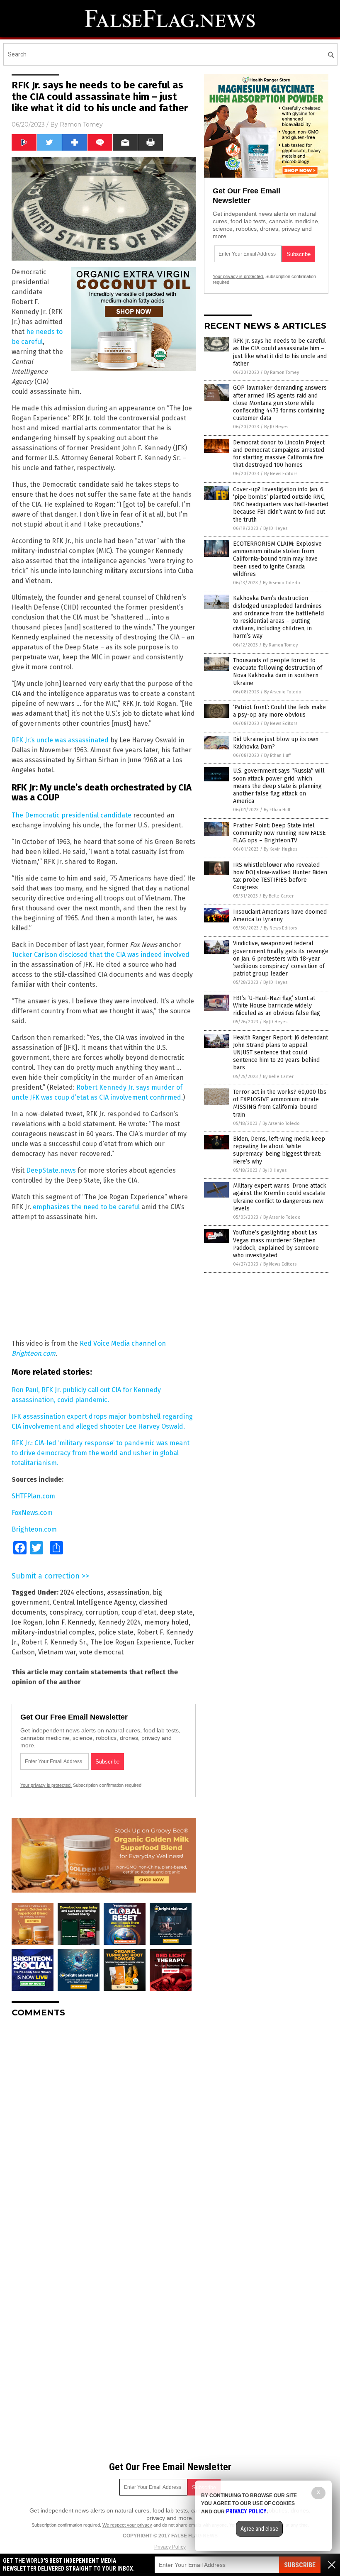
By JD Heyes (276, 427)
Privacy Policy (170, 2547)
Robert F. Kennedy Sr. (54, 1642)
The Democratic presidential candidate (72, 815)
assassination (128, 1592)
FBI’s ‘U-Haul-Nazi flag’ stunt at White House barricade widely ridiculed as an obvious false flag (277, 1006)
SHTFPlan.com (33, 1496)
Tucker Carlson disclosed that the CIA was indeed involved (101, 955)
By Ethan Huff (277, 755)
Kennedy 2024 (119, 1622)
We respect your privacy (127, 2525)
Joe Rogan (27, 1622)
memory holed (166, 1622)
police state (116, 1632)
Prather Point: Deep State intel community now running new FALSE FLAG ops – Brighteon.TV (279, 833)
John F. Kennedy (70, 1622)
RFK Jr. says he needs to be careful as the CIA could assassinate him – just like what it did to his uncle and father (280, 352)
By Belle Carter (278, 896)
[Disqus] (104, 2128)
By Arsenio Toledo (282, 583)
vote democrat (101, 1652)
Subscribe (300, 2565)
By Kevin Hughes (280, 849)
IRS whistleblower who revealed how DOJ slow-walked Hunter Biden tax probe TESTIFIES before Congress (280, 876)
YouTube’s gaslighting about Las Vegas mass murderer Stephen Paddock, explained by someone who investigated (276, 1244)
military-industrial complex (53, 1632)
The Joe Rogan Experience (130, 1642)
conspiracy (66, 1612)
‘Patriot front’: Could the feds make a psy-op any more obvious (279, 711)
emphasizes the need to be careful (86, 1207)
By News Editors (281, 474)
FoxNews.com (32, 1513)
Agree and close (259, 2529)
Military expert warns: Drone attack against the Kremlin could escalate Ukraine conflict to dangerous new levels (280, 1197)
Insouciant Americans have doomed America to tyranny (280, 916)
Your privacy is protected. (46, 1785)
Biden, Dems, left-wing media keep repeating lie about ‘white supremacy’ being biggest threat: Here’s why (279, 1150)
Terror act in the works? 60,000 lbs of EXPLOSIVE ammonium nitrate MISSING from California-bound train (280, 1103)
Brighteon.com (34, 1529)
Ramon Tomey (81, 124)
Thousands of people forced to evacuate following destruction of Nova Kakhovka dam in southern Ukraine (278, 672)
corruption (102, 1612)
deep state (176, 1612)
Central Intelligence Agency (94, 1602)
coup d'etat (139, 1612)
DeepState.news (51, 1170)
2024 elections (82, 1592)
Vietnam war (57, 1652)
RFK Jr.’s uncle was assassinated (60, 740)
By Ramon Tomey (282, 372)
